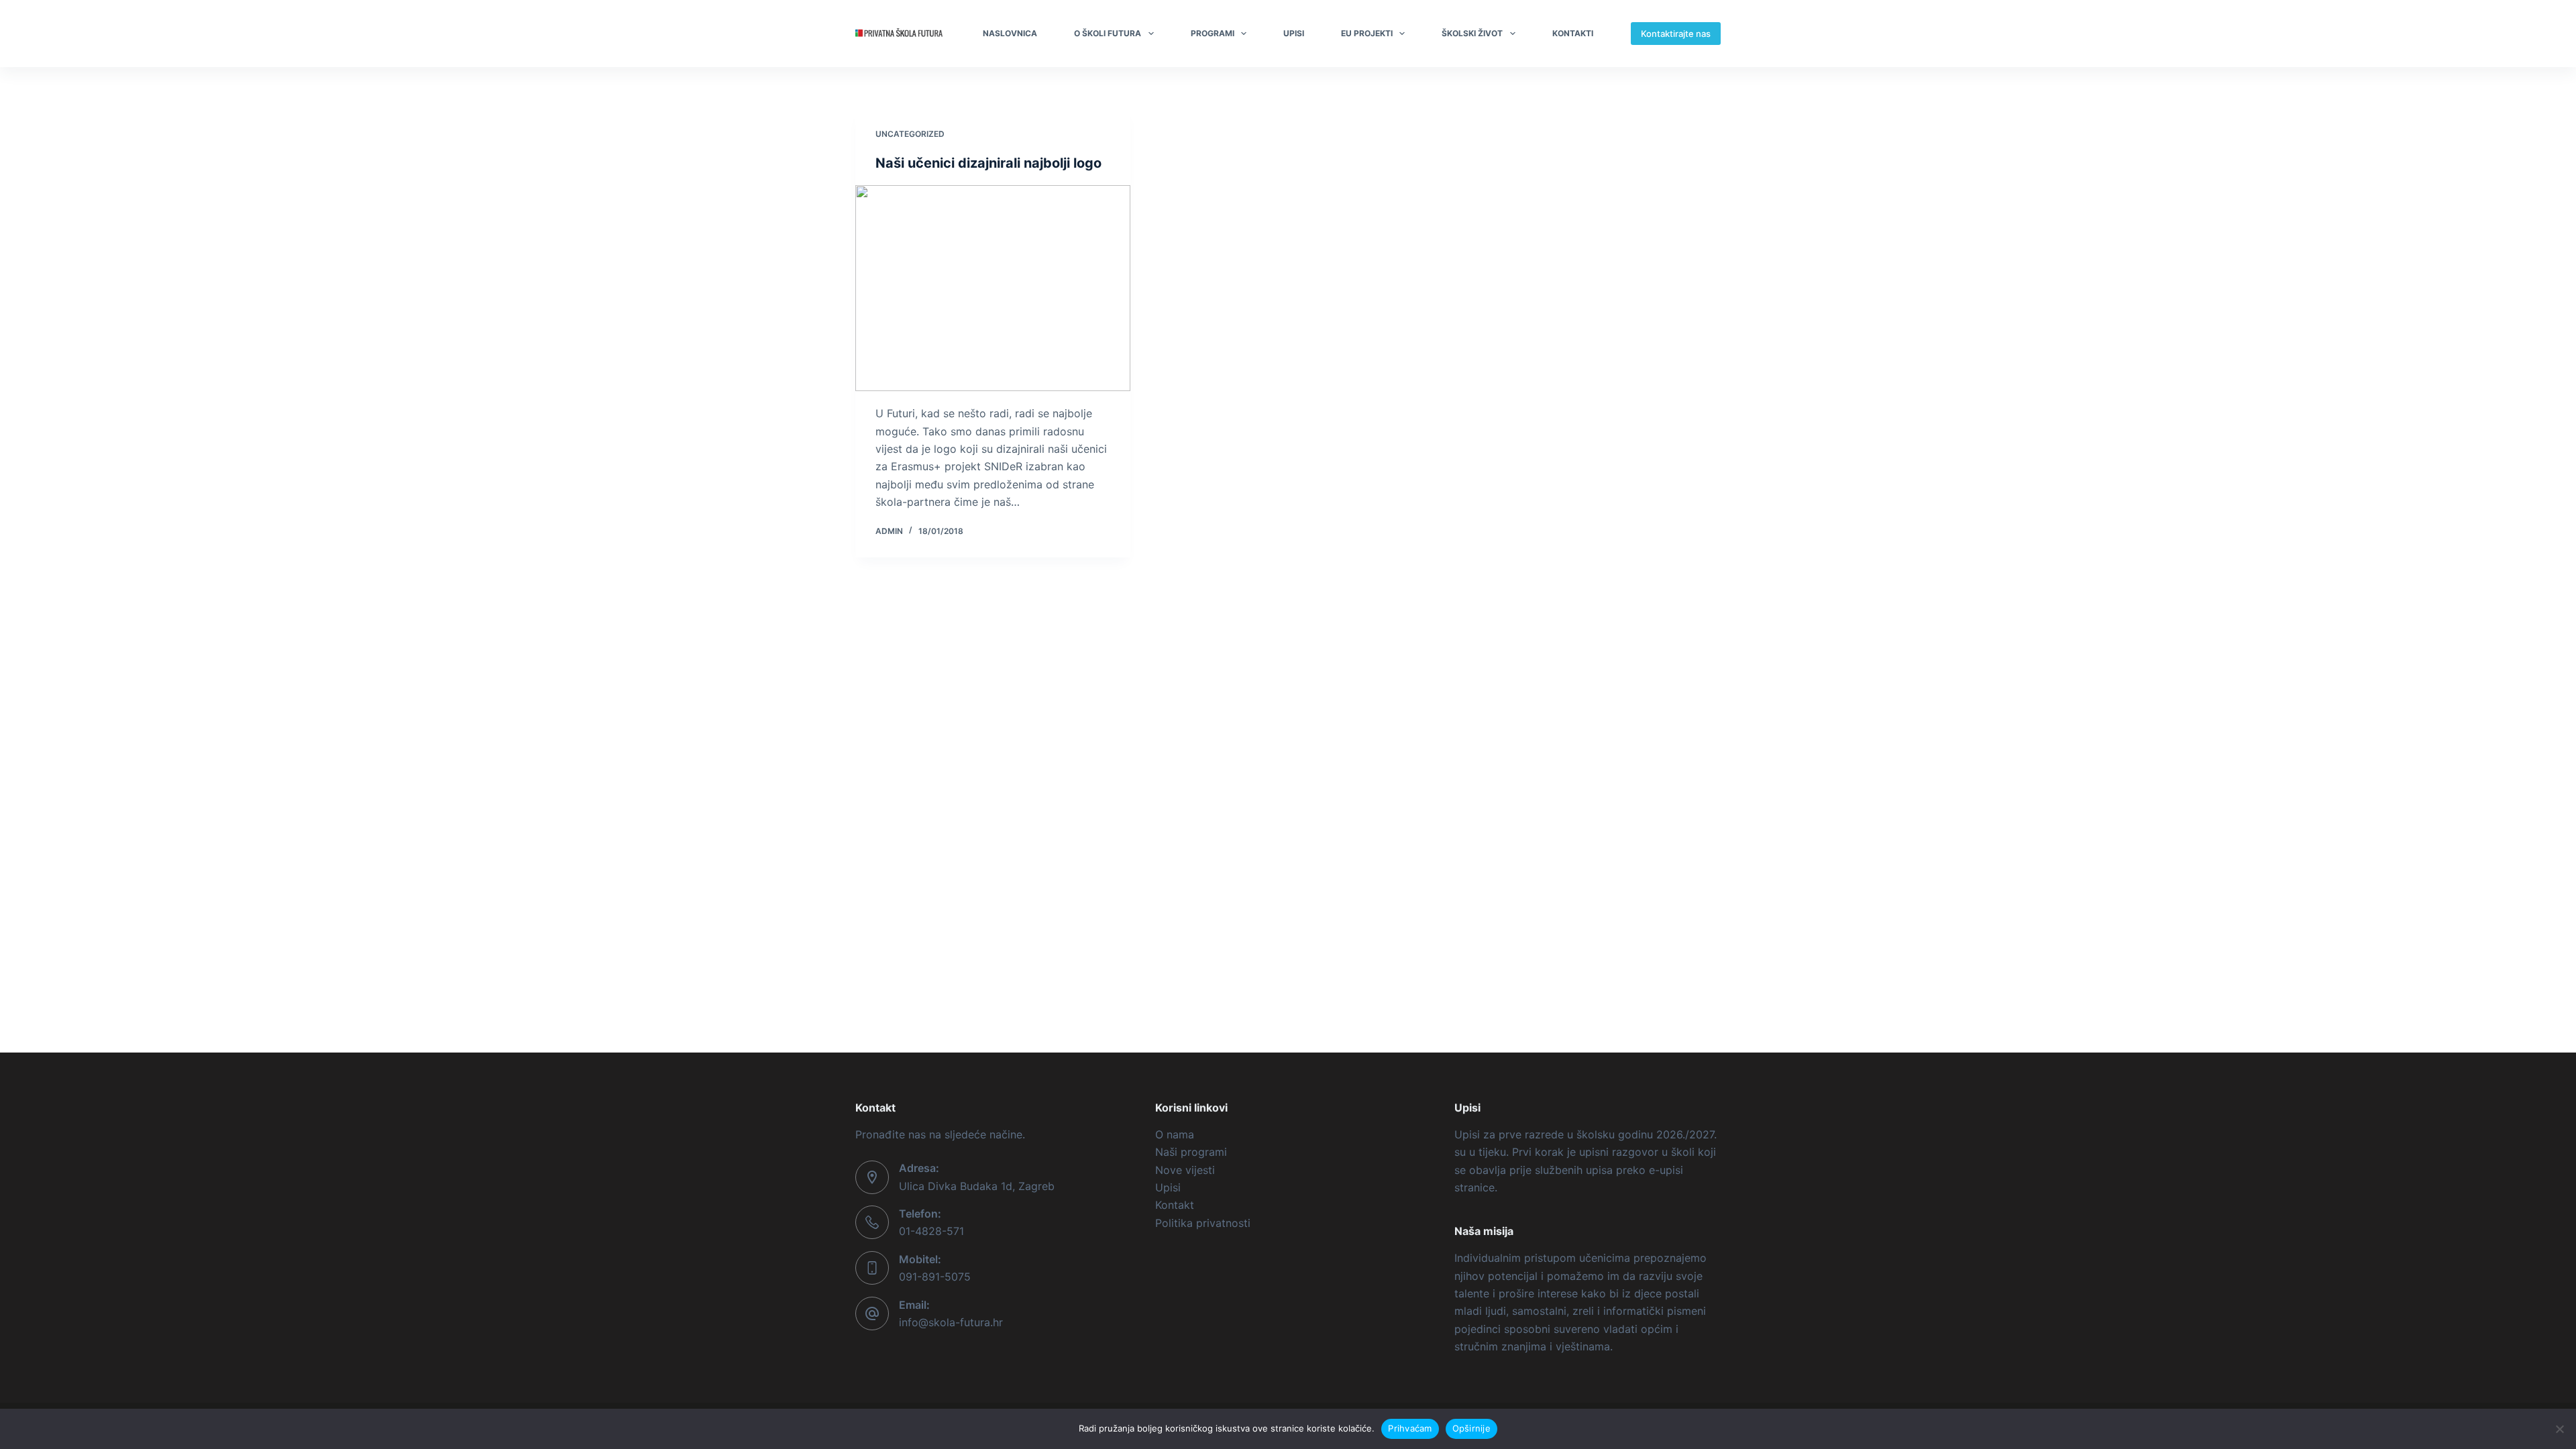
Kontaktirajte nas (1676, 34)
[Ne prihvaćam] (2559, 1429)
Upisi (1294, 33)
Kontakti (1573, 33)
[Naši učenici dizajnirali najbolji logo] (993, 288)
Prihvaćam (1410, 1428)
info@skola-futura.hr (951, 1322)
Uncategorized (910, 134)
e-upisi (1666, 1170)
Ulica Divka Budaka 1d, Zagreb (977, 1186)
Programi (1213, 33)
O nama (1175, 1134)
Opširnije (1471, 1428)
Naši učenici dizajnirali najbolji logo (988, 163)
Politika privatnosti (1203, 1223)
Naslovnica (1010, 33)
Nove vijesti (1185, 1170)
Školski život (1472, 33)
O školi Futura (1108, 33)
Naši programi (1191, 1152)
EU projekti (1367, 33)
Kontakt (1175, 1205)
